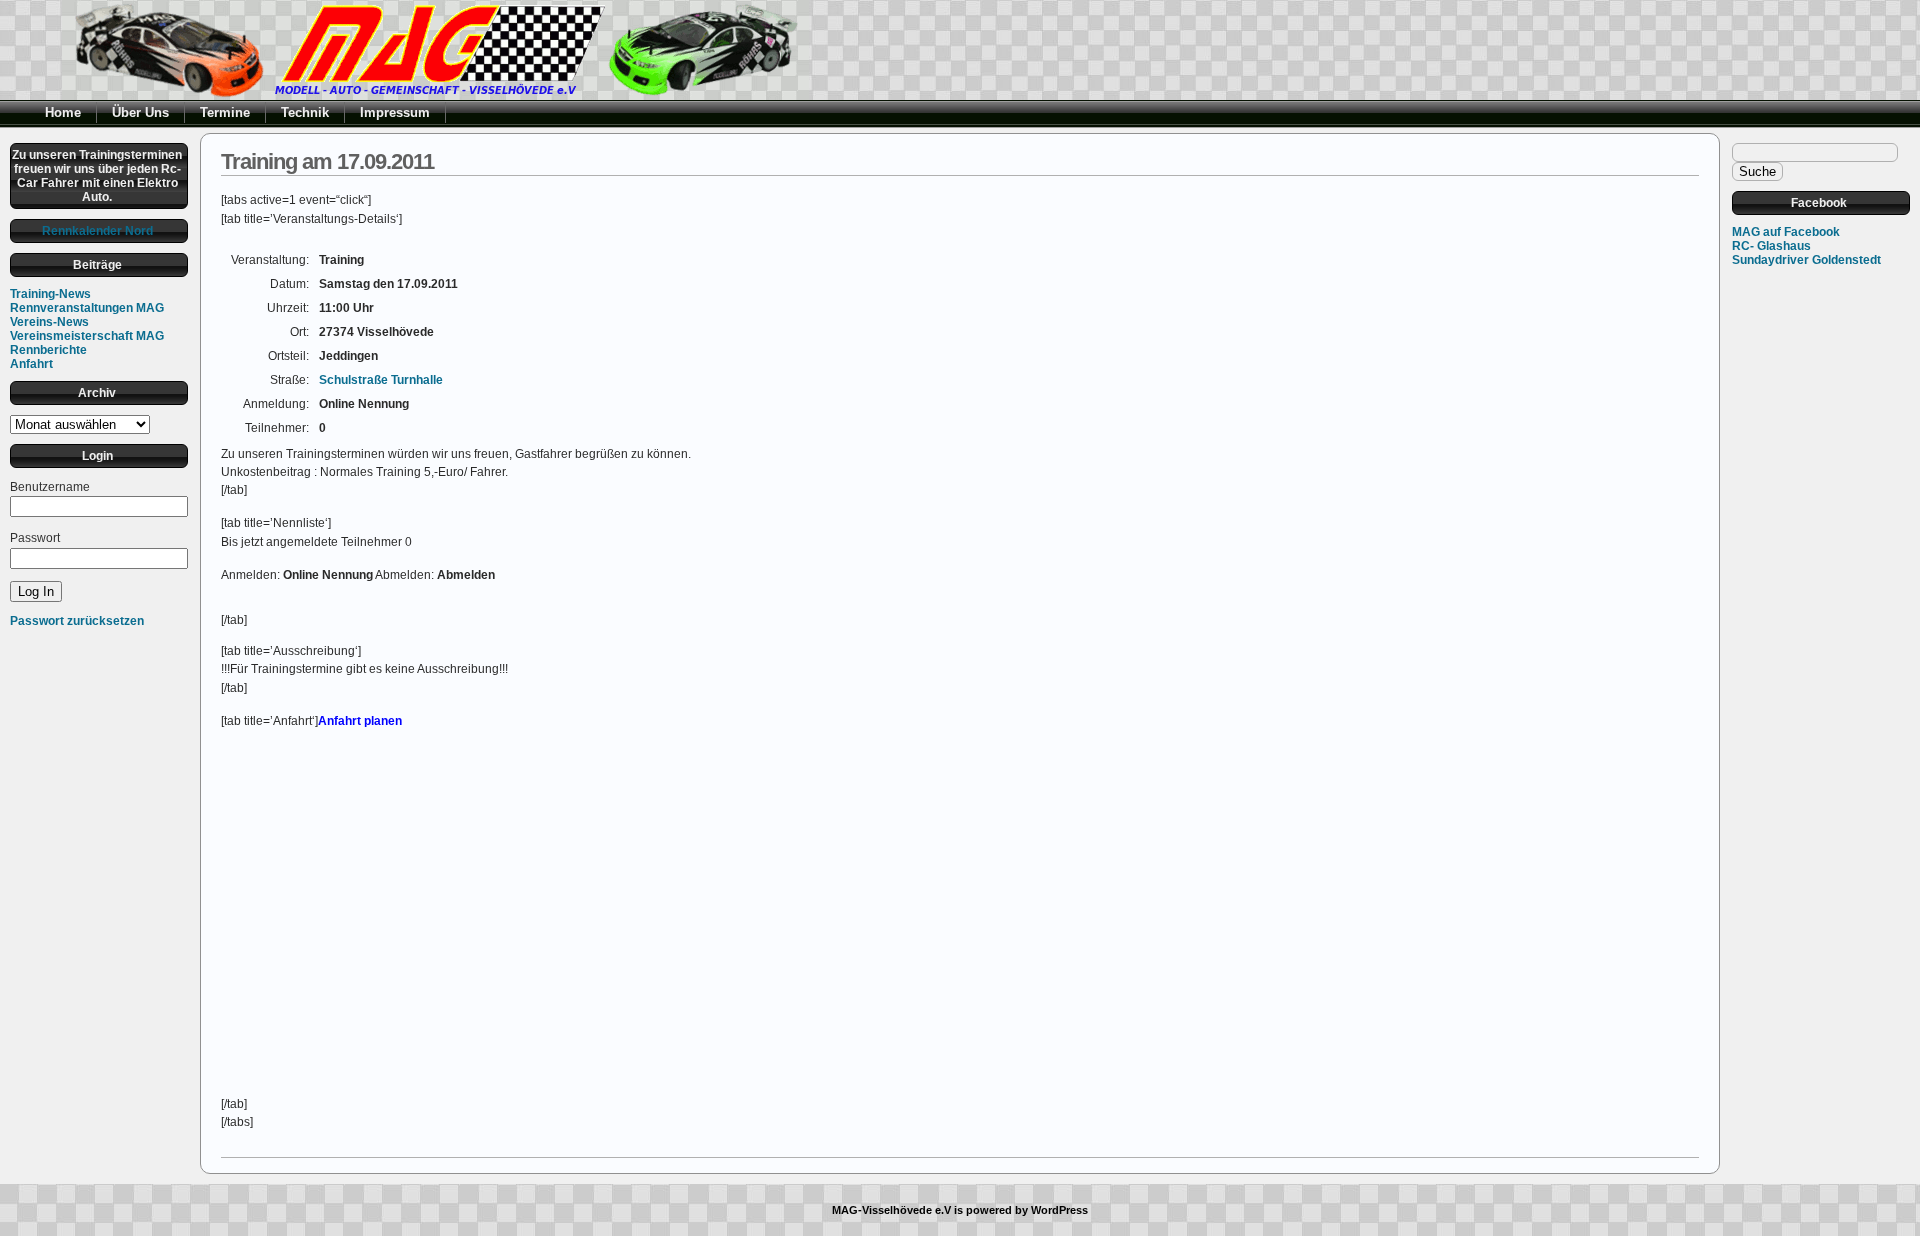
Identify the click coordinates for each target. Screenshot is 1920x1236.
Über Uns (140, 112)
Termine (225, 112)
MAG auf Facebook (1786, 232)
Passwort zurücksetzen (77, 621)
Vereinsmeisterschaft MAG (87, 336)
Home (63, 112)
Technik (305, 112)
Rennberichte (48, 350)
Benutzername (50, 487)
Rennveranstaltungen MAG (87, 308)
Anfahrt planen (360, 721)
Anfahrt (31, 364)
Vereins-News (49, 322)
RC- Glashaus (1771, 246)
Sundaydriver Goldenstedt (1806, 260)
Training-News (50, 294)
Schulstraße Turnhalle (381, 380)
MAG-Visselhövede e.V (891, 1210)
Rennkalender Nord (97, 231)
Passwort (35, 538)
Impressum (395, 112)
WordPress (1059, 1210)
